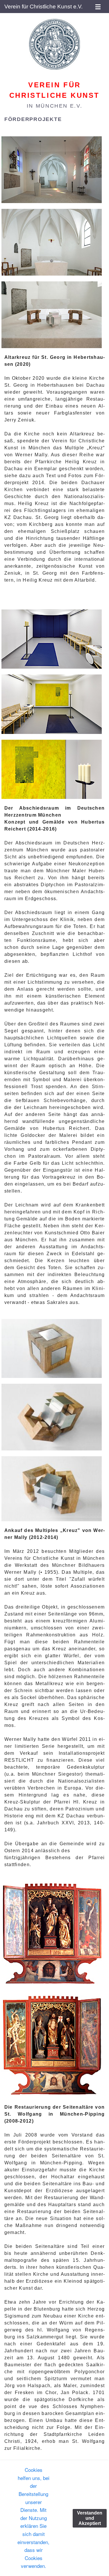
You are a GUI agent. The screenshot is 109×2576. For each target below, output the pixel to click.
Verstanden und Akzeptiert (90, 2518)
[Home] (54, 44)
